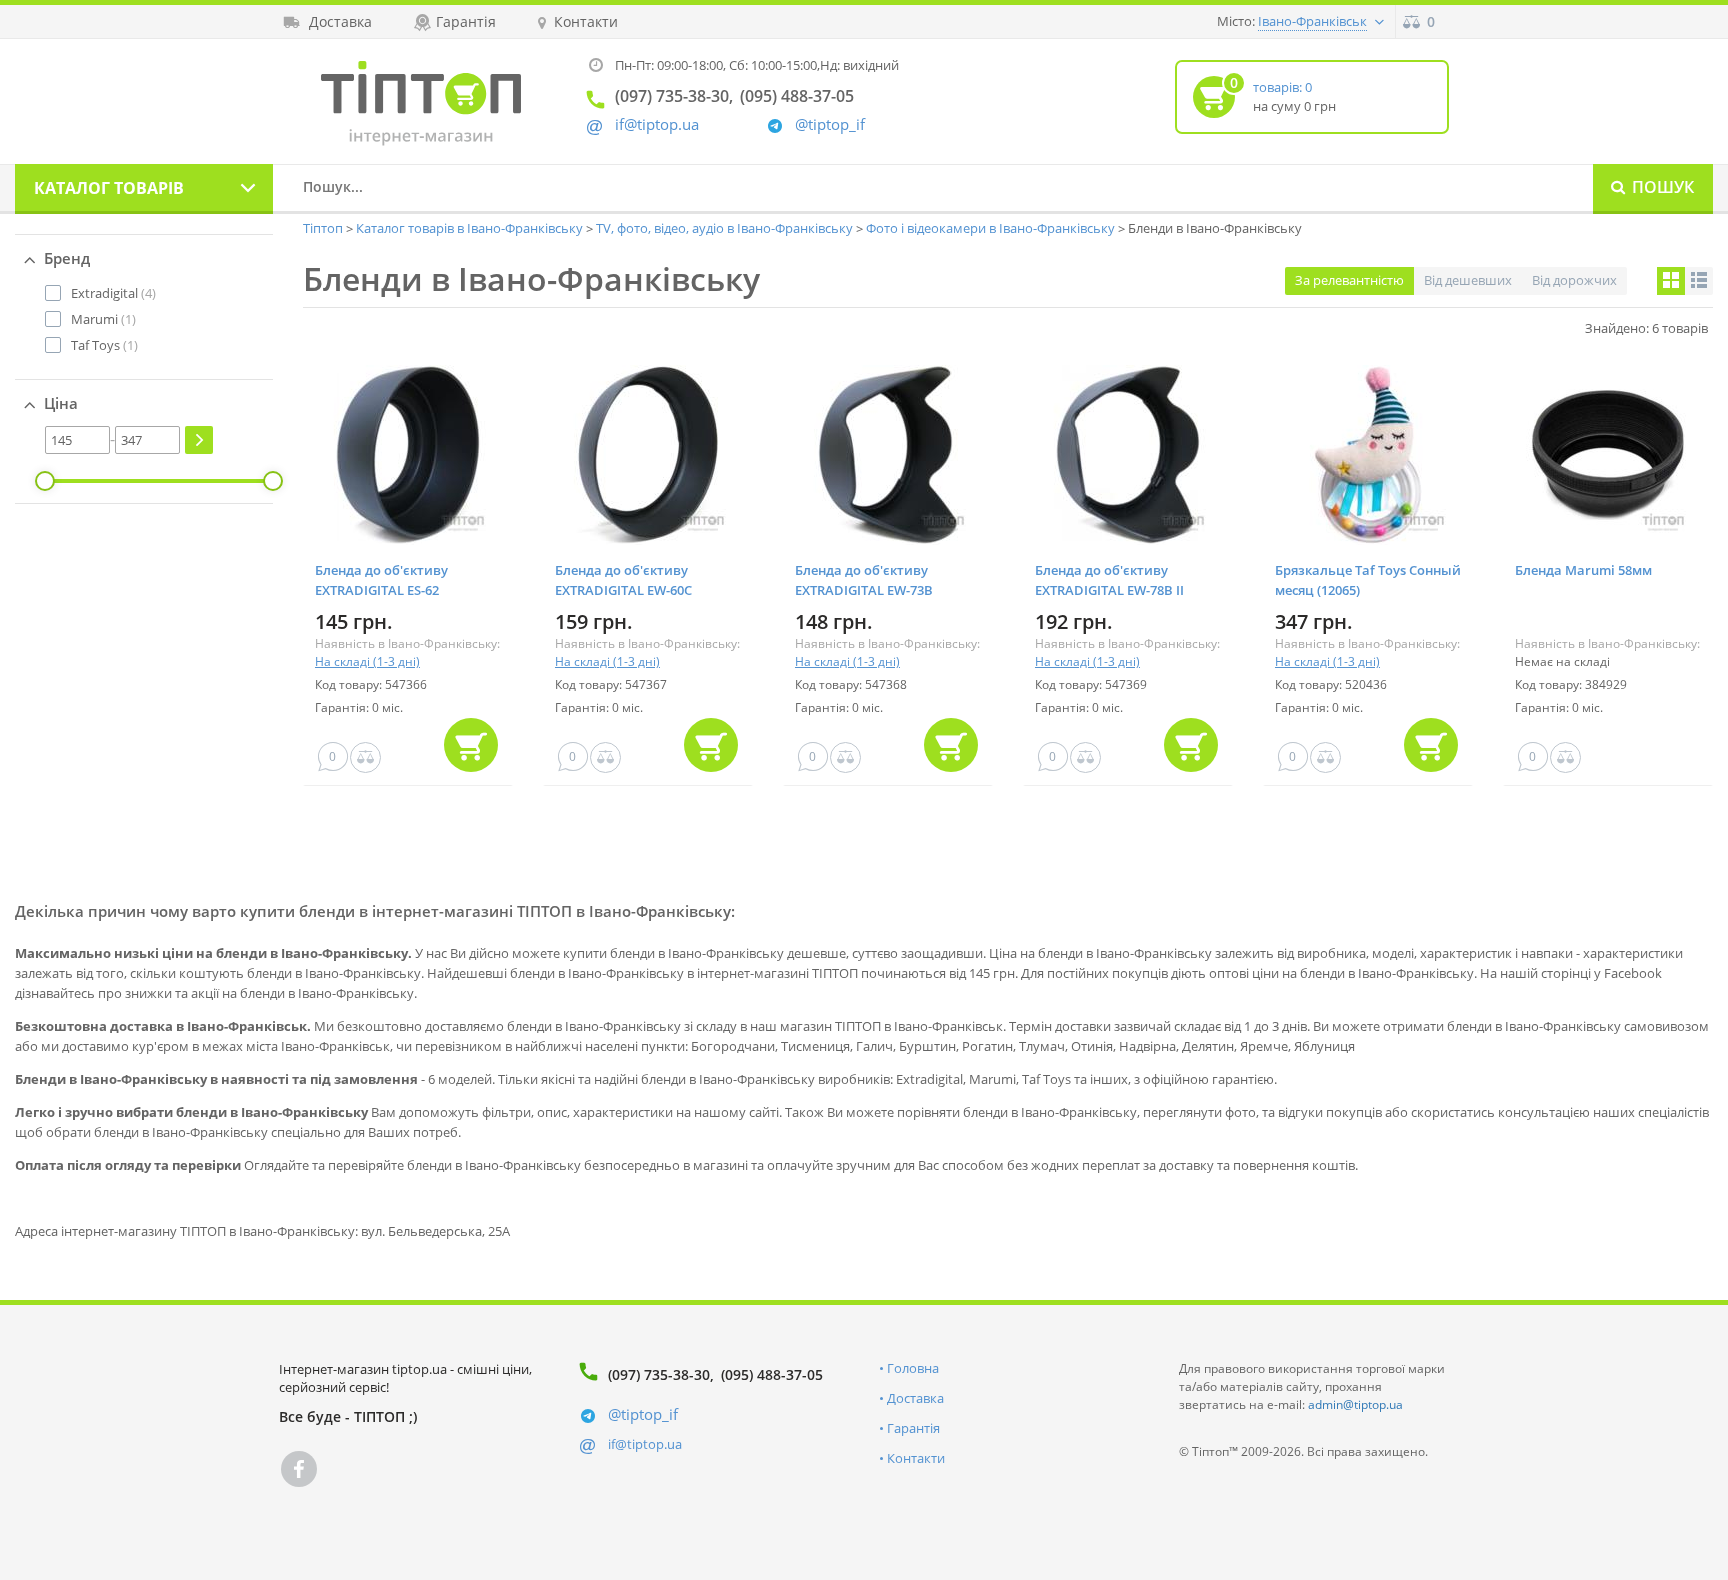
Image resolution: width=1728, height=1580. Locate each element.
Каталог (109, 188)
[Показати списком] (1699, 281)
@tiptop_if (830, 124)
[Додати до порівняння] (365, 757)
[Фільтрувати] (199, 440)
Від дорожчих (1574, 280)
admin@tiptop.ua (1355, 1404)
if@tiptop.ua (645, 1444)
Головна (913, 1368)
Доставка (915, 1398)
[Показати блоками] (1671, 281)
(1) (103, 319)
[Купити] (471, 745)
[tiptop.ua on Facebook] (299, 1469)
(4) (113, 293)
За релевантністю (1349, 280)
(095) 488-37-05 (772, 1374)
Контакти (916, 1458)
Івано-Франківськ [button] (1312, 21)
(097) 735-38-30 (659, 1374)
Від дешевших (1468, 280)
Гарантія (913, 1428)
